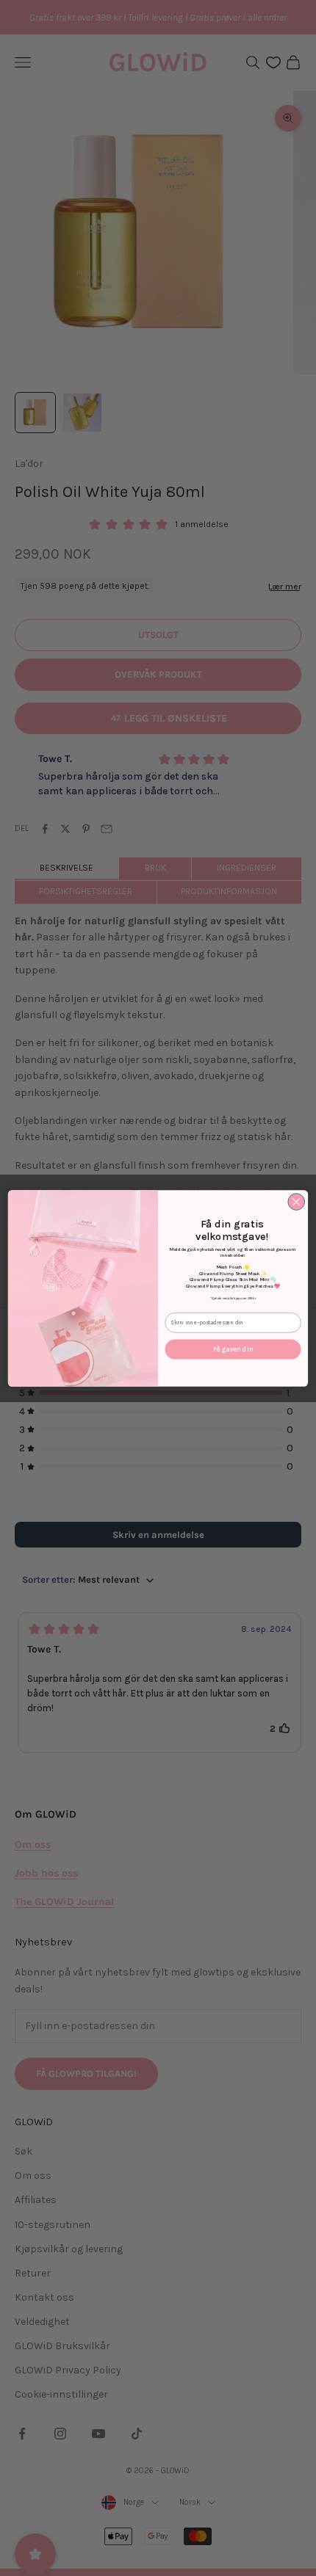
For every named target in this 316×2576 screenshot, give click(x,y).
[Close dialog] (297, 1201)
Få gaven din (233, 1349)
